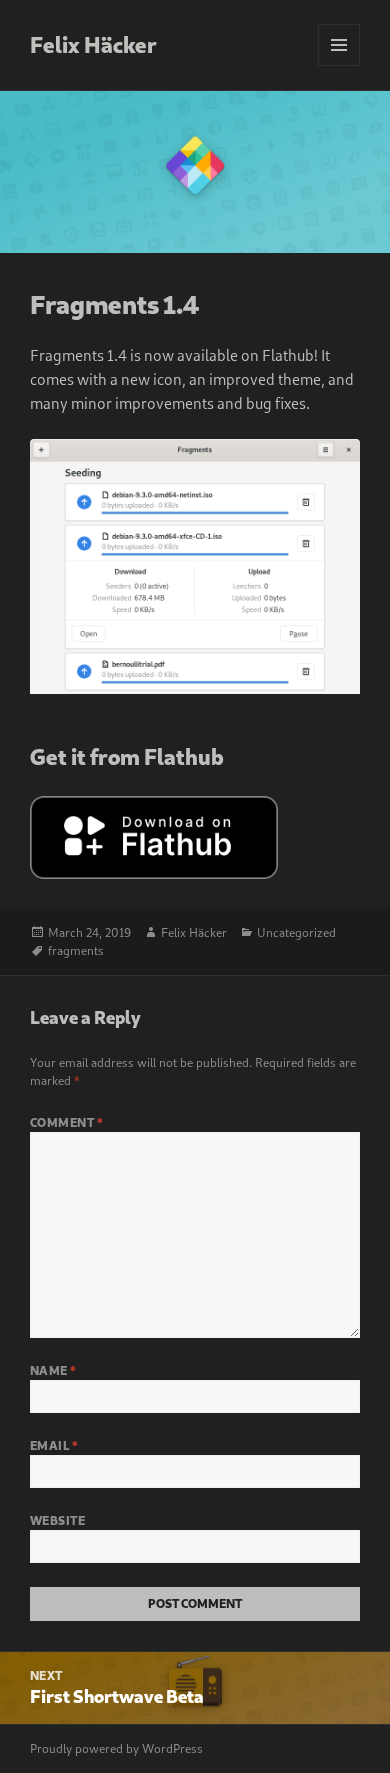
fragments (76, 950)
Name (53, 1370)
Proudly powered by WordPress (116, 1748)
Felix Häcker (93, 44)
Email (54, 1445)
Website (57, 1520)
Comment (66, 1122)
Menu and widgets (339, 65)
